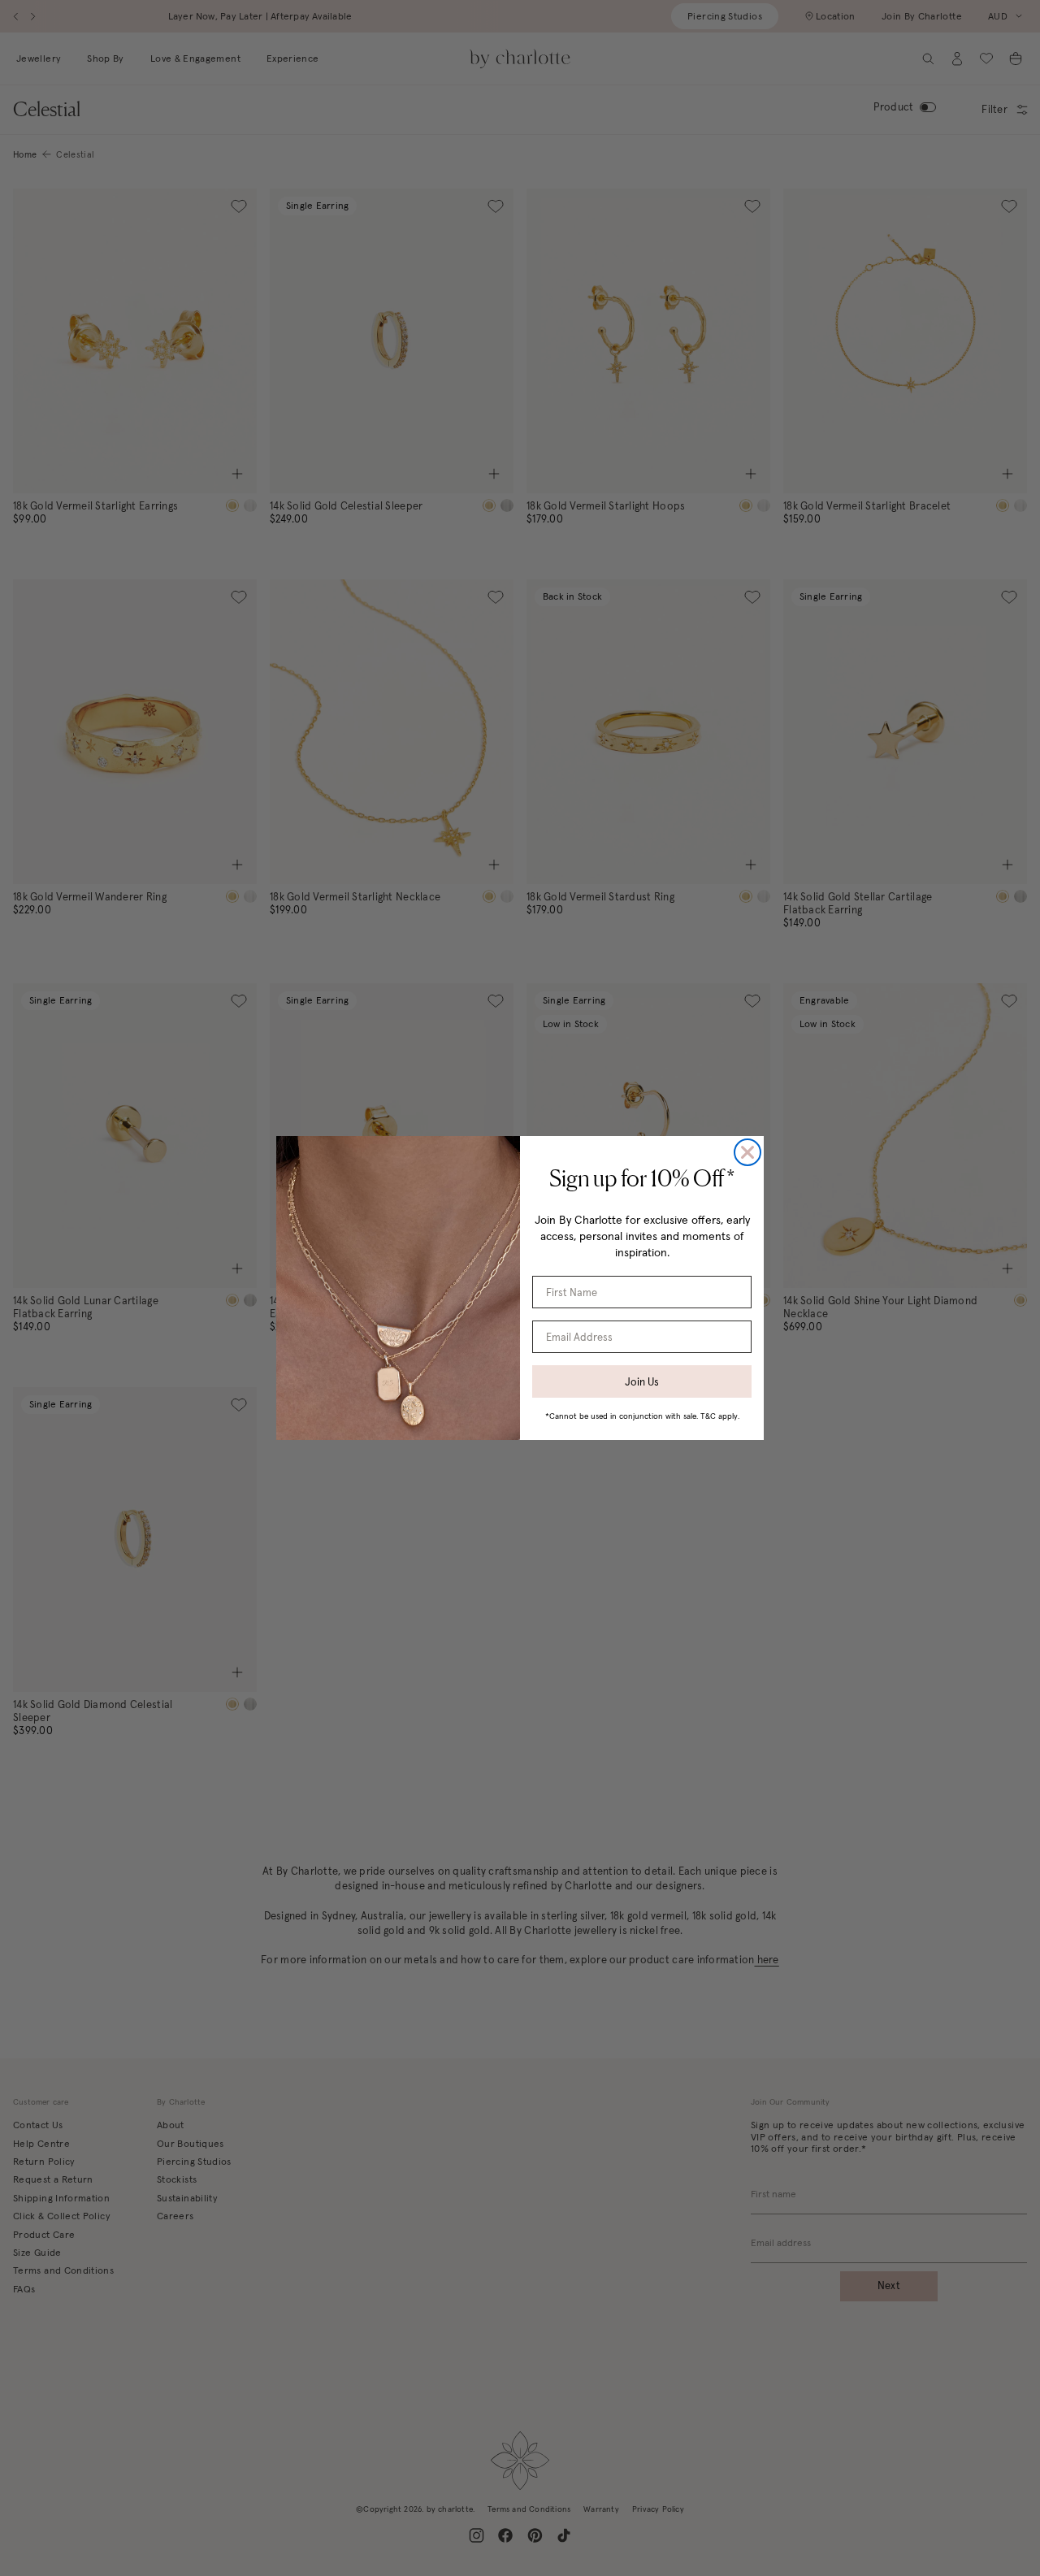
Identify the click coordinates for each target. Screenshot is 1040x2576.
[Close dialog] (747, 1152)
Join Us (642, 1382)
